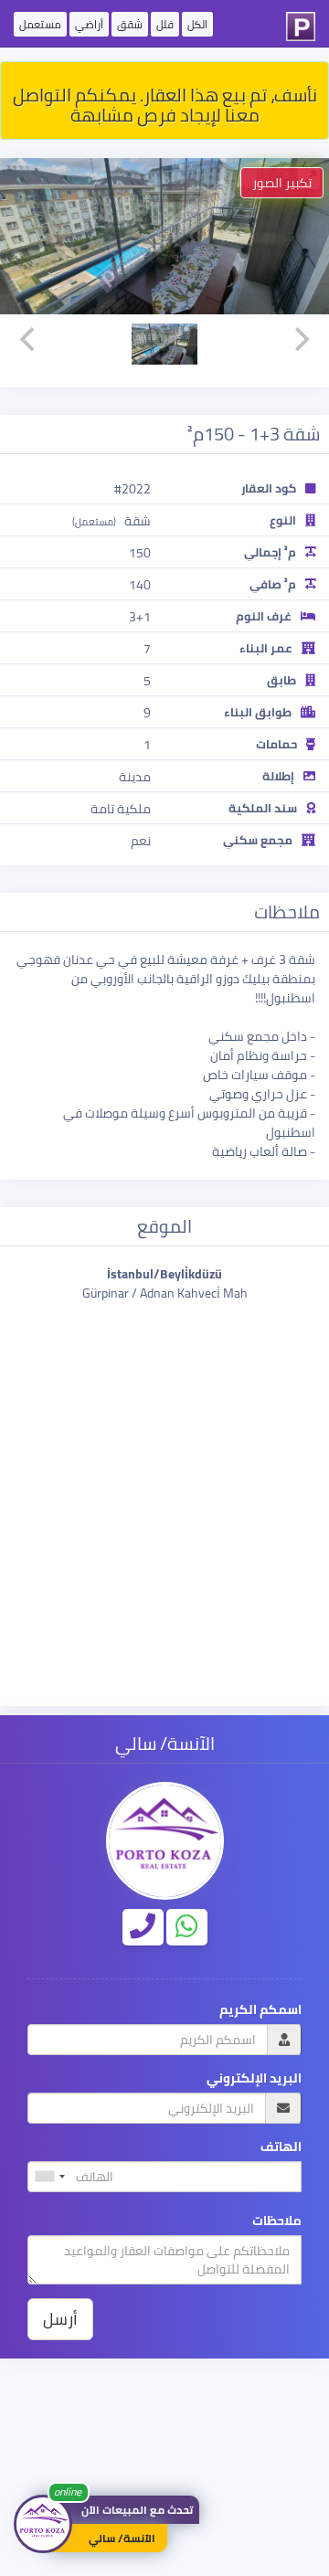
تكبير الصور (282, 183)
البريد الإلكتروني (254, 2078)
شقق (130, 24)
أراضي (89, 24)
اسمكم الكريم (260, 2010)
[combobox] (49, 2177)
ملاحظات (277, 2221)
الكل (197, 24)
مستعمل (40, 24)
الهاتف (281, 2147)
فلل (165, 24)
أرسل (60, 2319)
